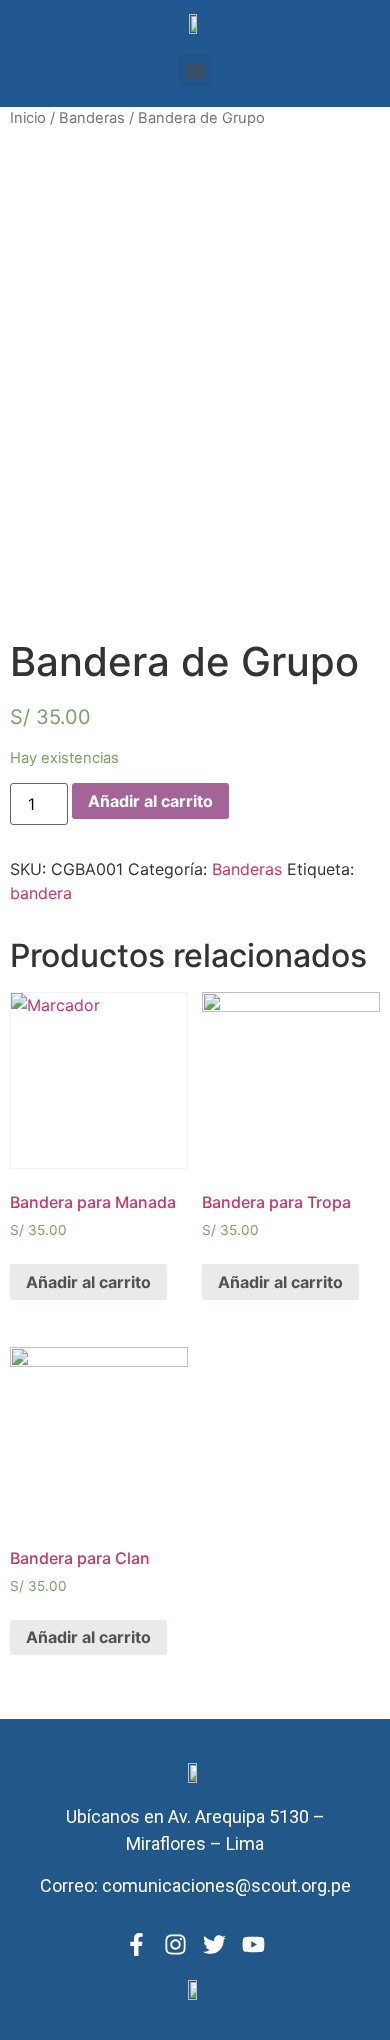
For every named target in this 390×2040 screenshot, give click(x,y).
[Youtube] (253, 1944)
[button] (195, 70)
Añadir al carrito (150, 801)
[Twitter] (214, 1944)
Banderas (92, 118)
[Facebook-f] (136, 1944)
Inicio (28, 118)
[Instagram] (175, 1944)
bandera (41, 893)
